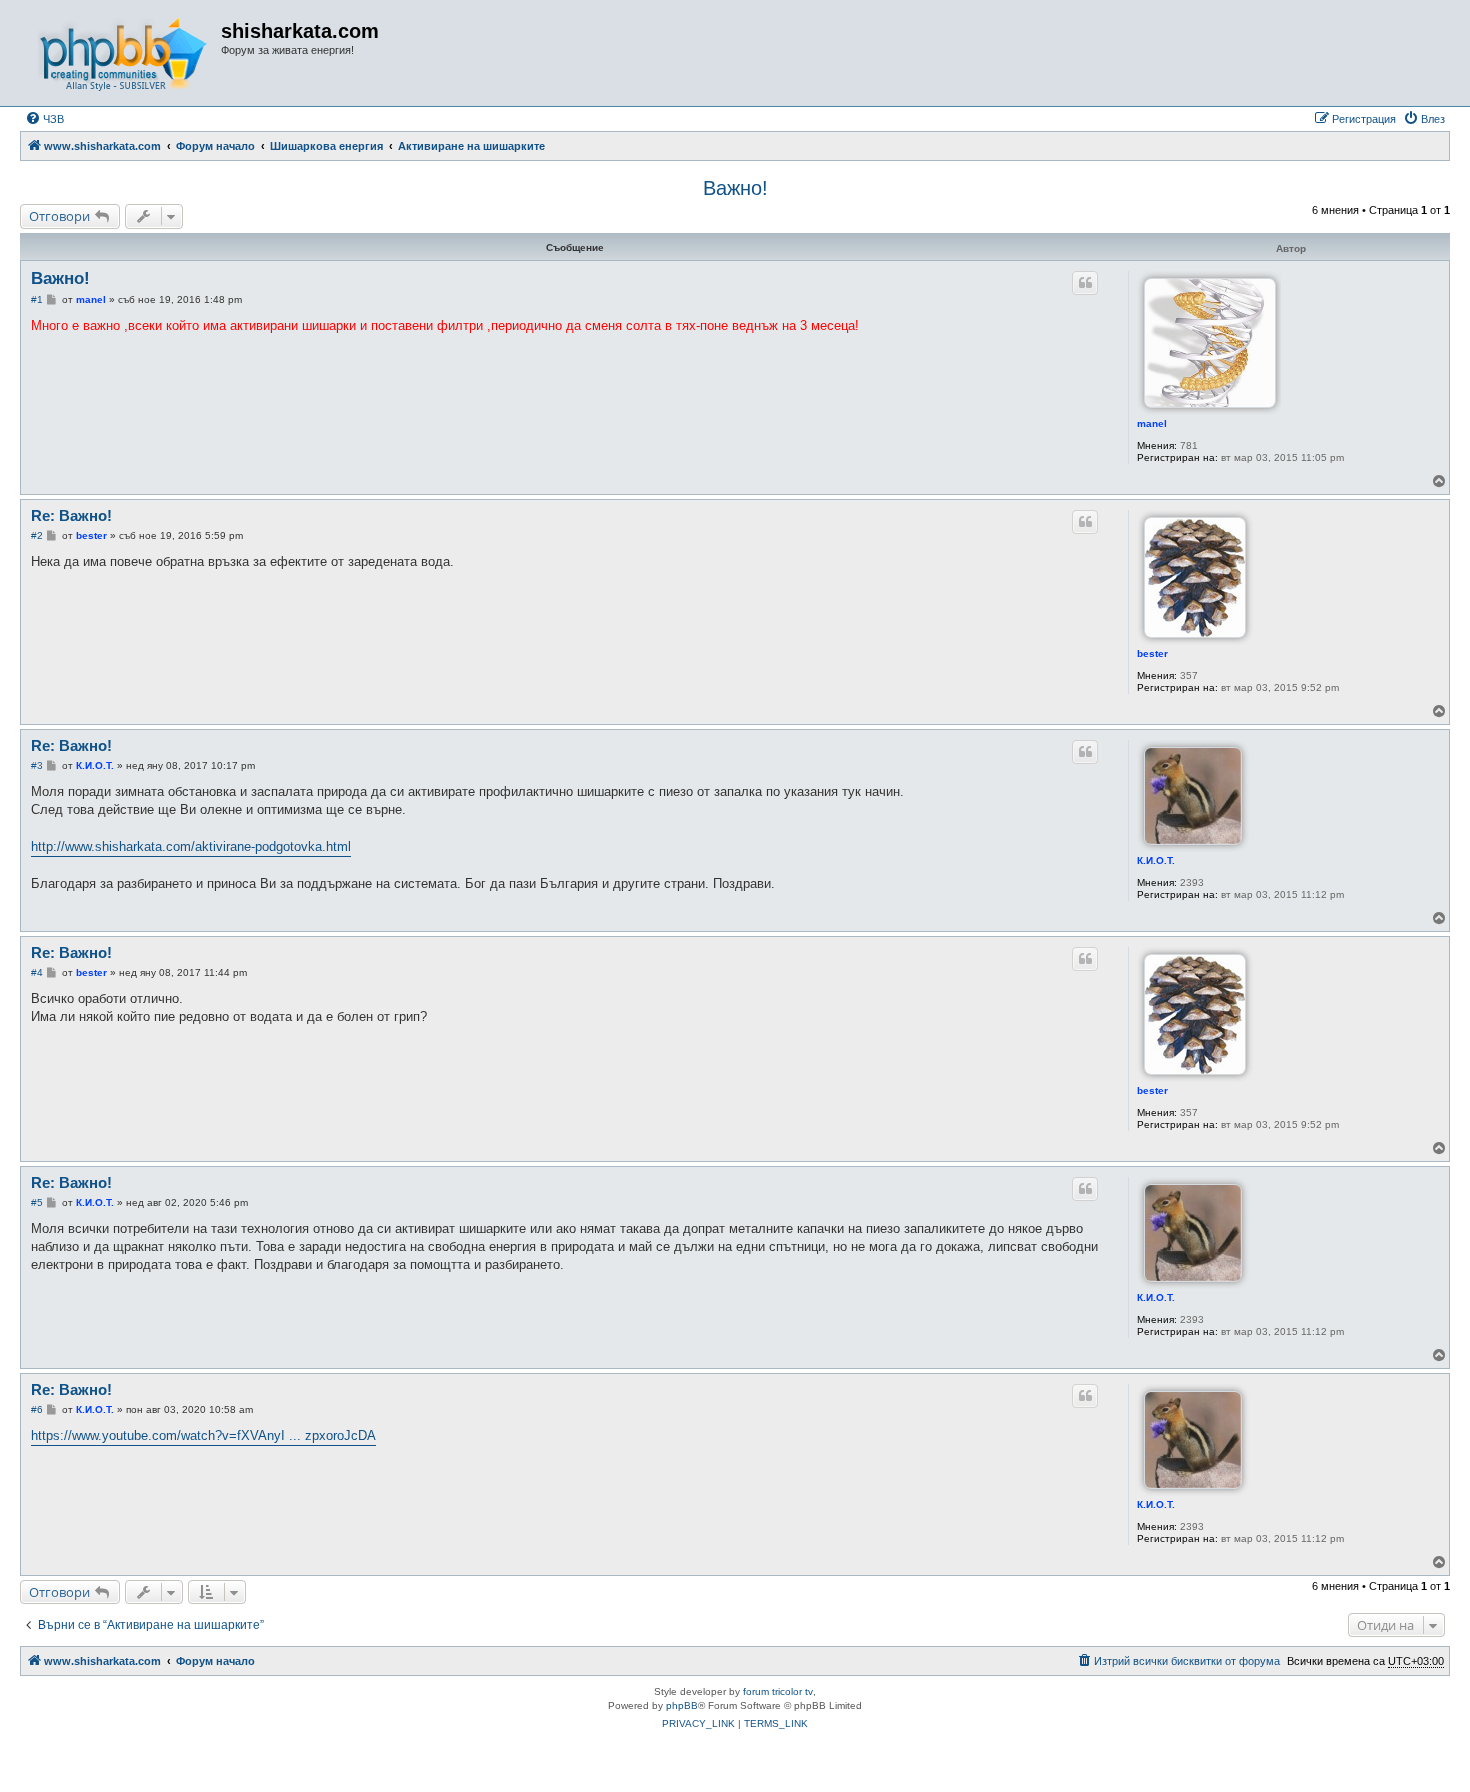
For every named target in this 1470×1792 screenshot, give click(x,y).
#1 (37, 299)
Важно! (735, 188)
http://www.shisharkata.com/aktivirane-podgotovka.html (191, 846)
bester (1152, 653)
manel (1152, 423)
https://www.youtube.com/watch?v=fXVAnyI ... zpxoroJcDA (203, 1435)
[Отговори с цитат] (1085, 283)
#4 (37, 972)
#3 (37, 765)
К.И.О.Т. (1156, 860)
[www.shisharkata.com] (123, 53)
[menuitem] (44, 119)
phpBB (682, 1705)
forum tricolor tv (778, 1691)
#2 (37, 535)
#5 (37, 1202)
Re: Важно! (71, 515)
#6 (37, 1409)
